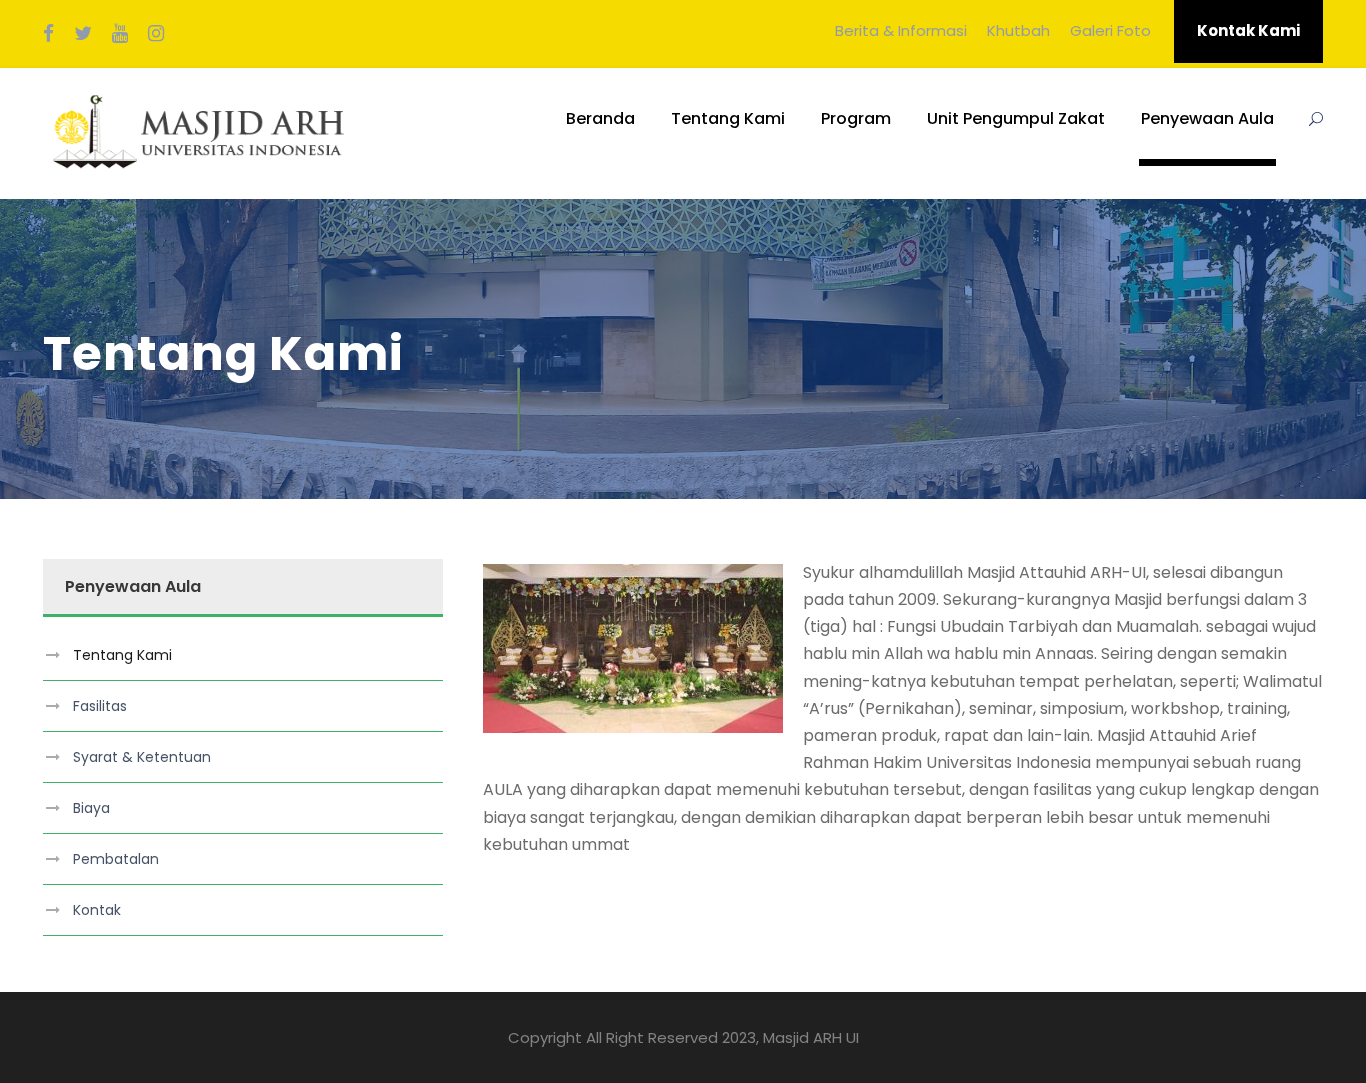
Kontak (97, 910)
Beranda (600, 118)
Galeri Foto (1110, 30)
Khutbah (1018, 30)
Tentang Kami (728, 118)
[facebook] (48, 34)
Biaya (91, 808)
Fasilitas (100, 706)
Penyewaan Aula (1207, 118)
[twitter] (83, 34)
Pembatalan (116, 859)
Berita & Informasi (901, 30)
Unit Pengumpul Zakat (1016, 118)
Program (856, 118)
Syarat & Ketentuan (142, 757)
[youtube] (120, 34)
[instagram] (156, 34)
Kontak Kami (1248, 30)
